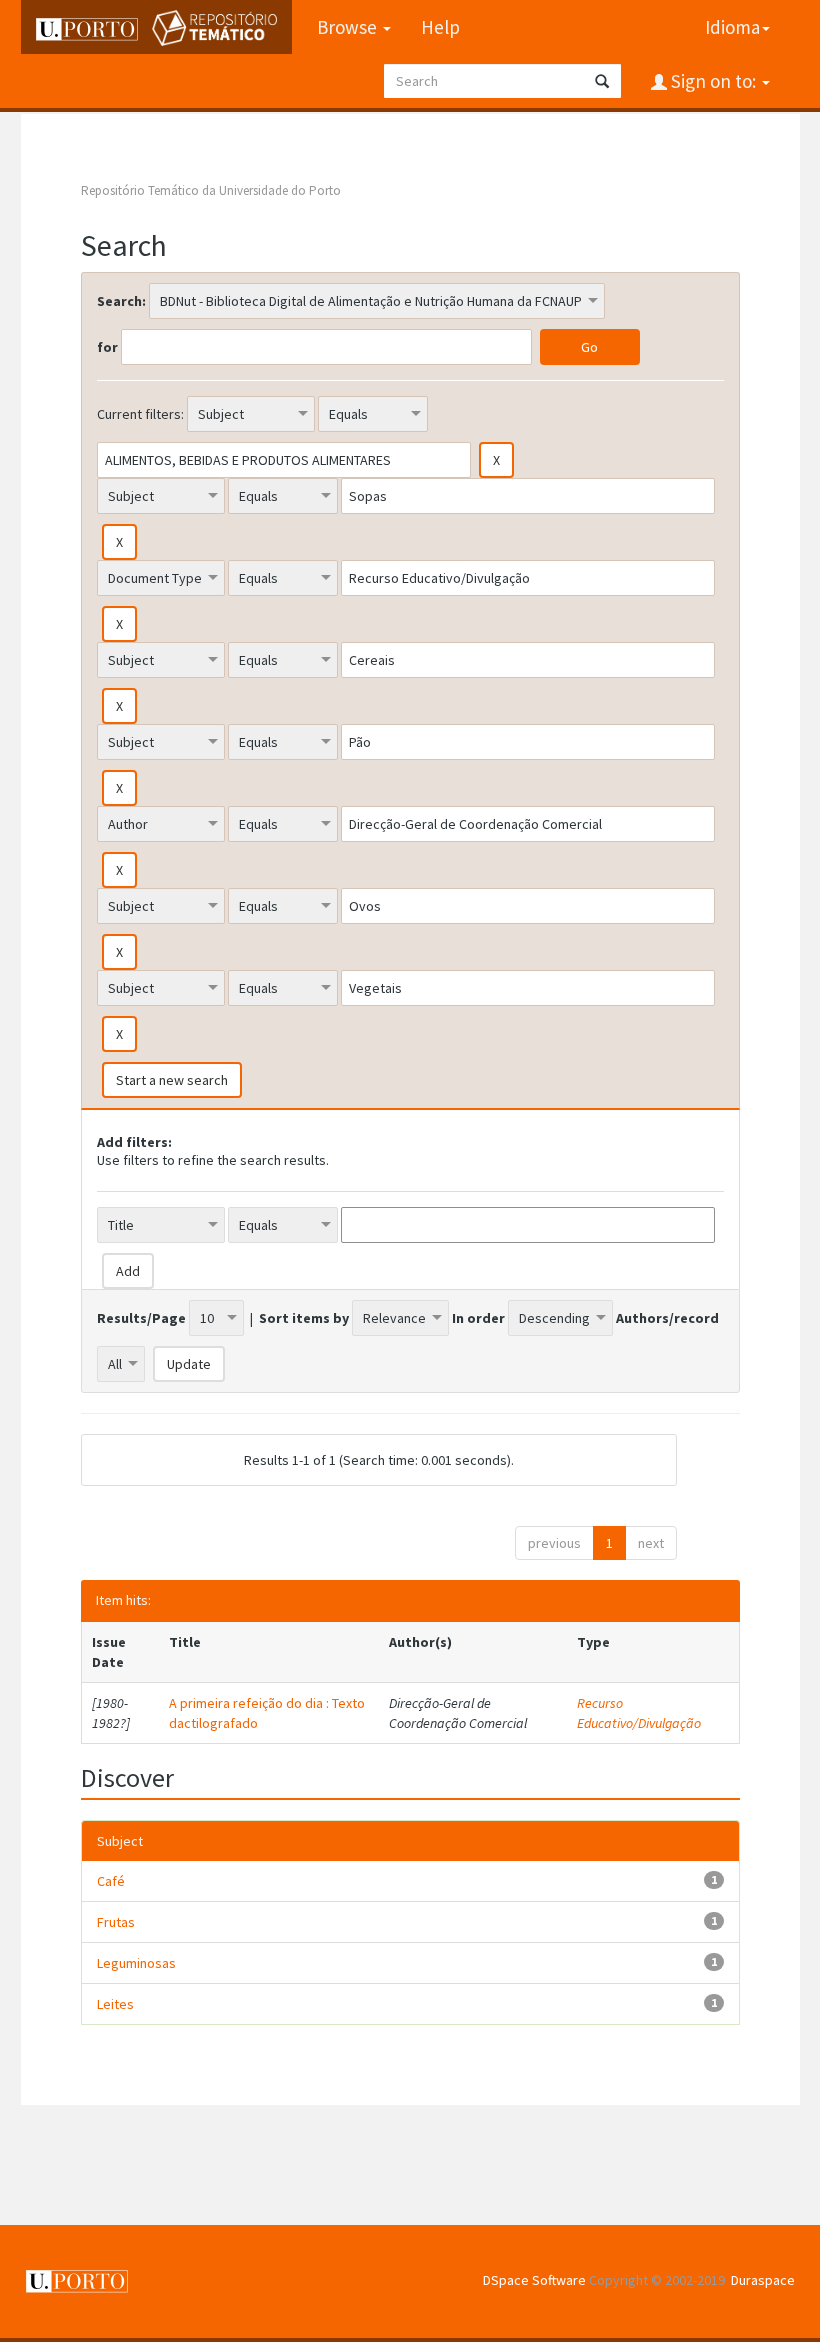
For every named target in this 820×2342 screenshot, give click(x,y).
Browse (349, 27)
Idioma (732, 27)
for (107, 347)
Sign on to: (713, 81)
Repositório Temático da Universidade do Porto (211, 190)
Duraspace (763, 2280)
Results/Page (141, 1318)
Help (440, 27)
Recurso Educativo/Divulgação (639, 1713)
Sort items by (304, 1318)
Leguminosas (136, 1963)
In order (478, 1318)
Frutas (116, 1922)
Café (111, 1881)
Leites (115, 2004)
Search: (121, 301)
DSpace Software (534, 2280)
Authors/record (667, 1318)
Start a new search (172, 1080)
